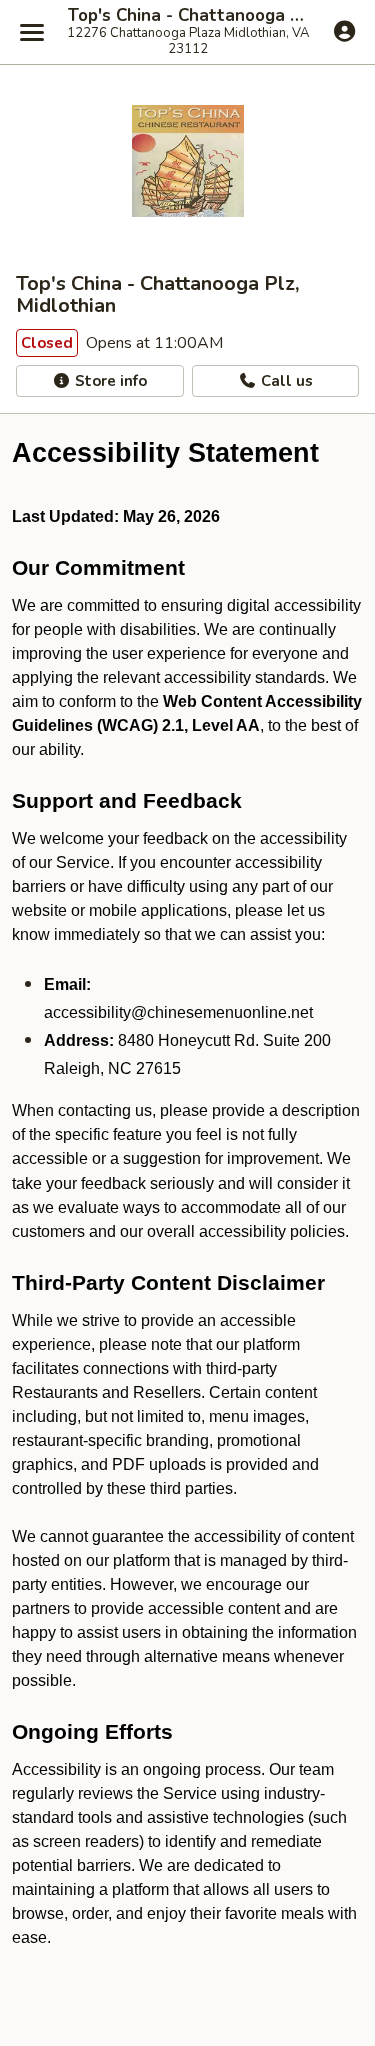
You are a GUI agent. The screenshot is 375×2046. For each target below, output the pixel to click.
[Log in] (344, 31)
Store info (109, 381)
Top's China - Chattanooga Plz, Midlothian (187, 16)
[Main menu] (32, 32)
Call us (285, 381)
